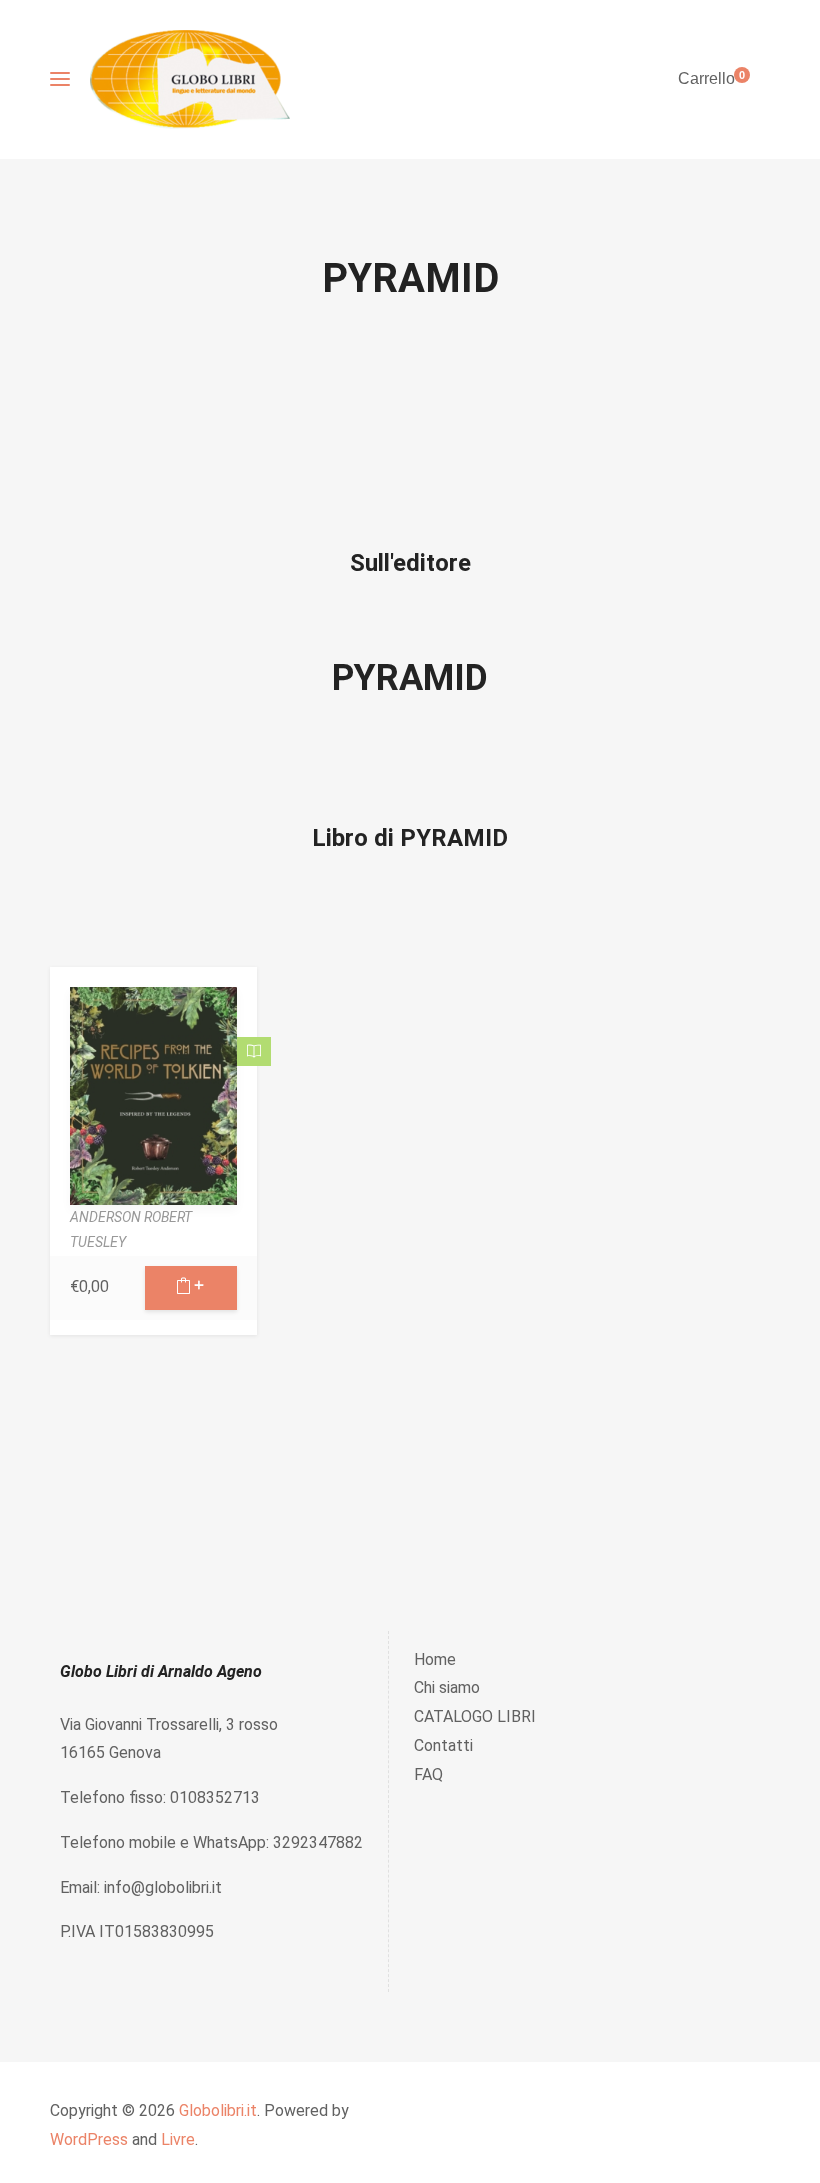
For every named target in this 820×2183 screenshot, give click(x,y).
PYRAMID (410, 678)
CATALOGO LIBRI (475, 1716)
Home (435, 1659)
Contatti (443, 1745)
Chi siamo (447, 1687)
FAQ (428, 1774)
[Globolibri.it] (190, 79)
